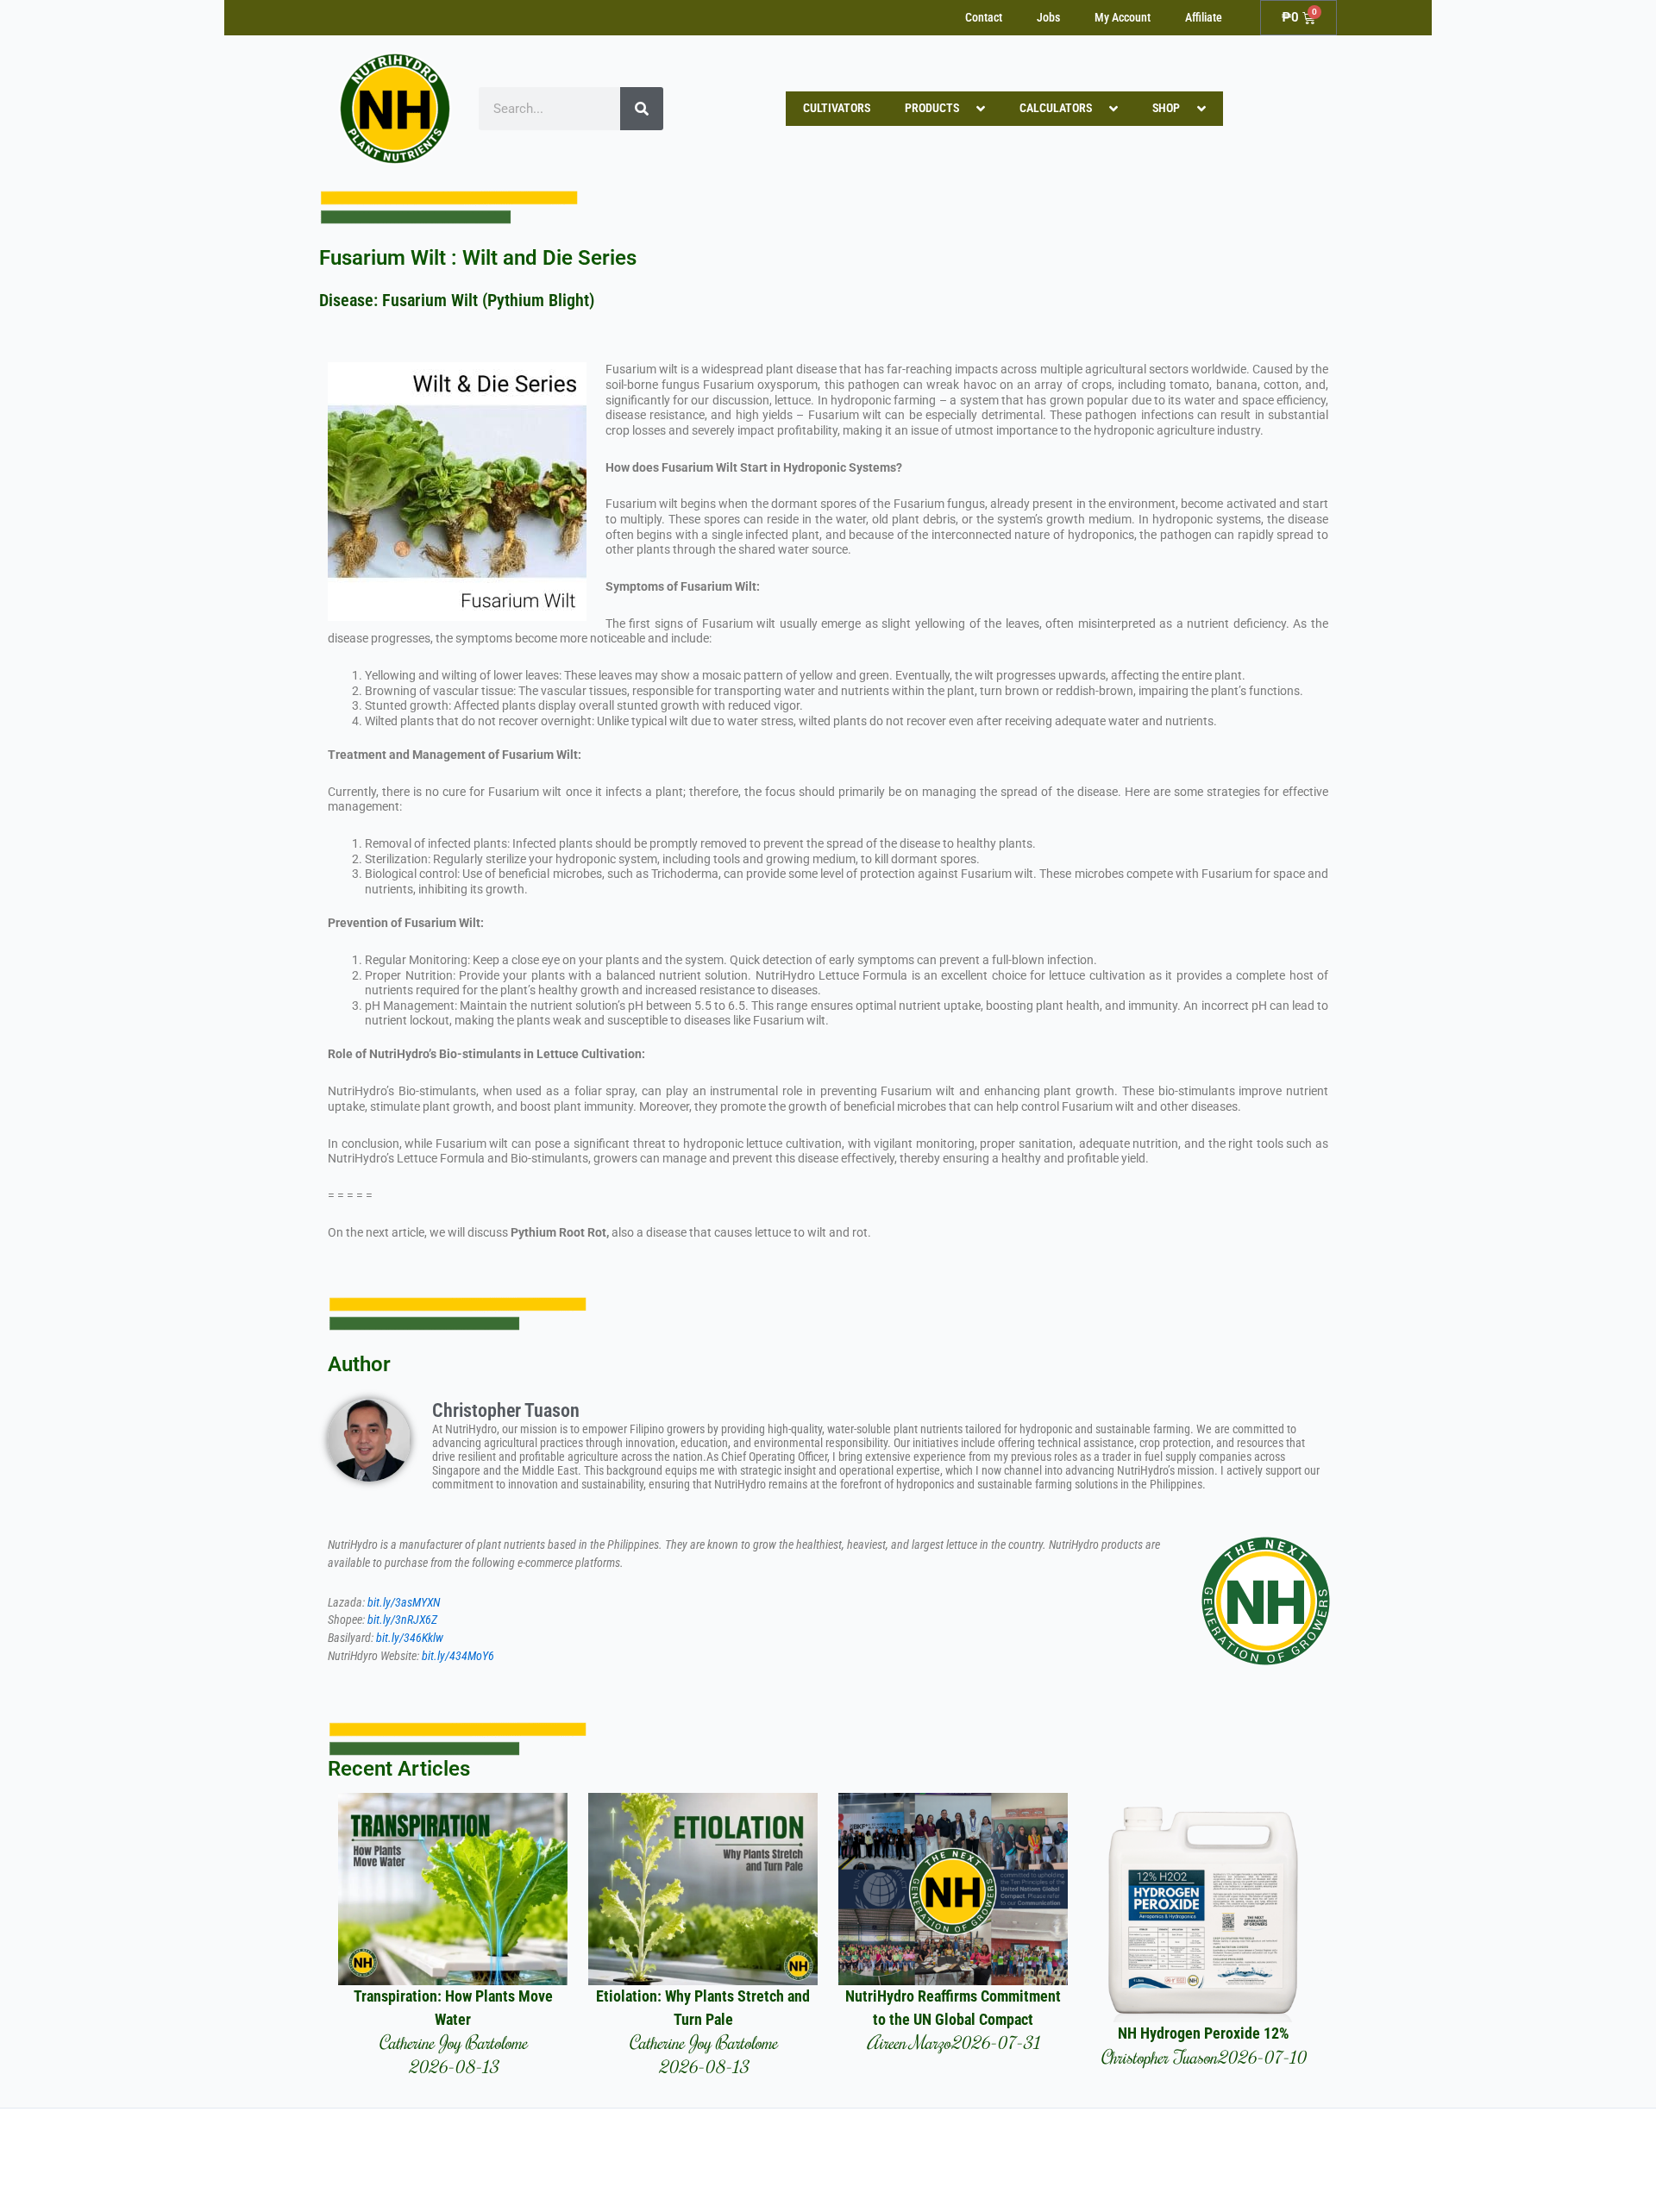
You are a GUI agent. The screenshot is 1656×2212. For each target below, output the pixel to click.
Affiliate (1204, 18)
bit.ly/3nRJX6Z (402, 1620)
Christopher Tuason (1159, 2056)
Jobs (1048, 18)
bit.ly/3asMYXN (404, 1603)
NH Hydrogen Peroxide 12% (1203, 2033)
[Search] (642, 109)
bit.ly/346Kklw (410, 1638)
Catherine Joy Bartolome (453, 2042)
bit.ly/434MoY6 (458, 1656)
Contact (984, 18)
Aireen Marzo (909, 2042)
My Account (1123, 18)
